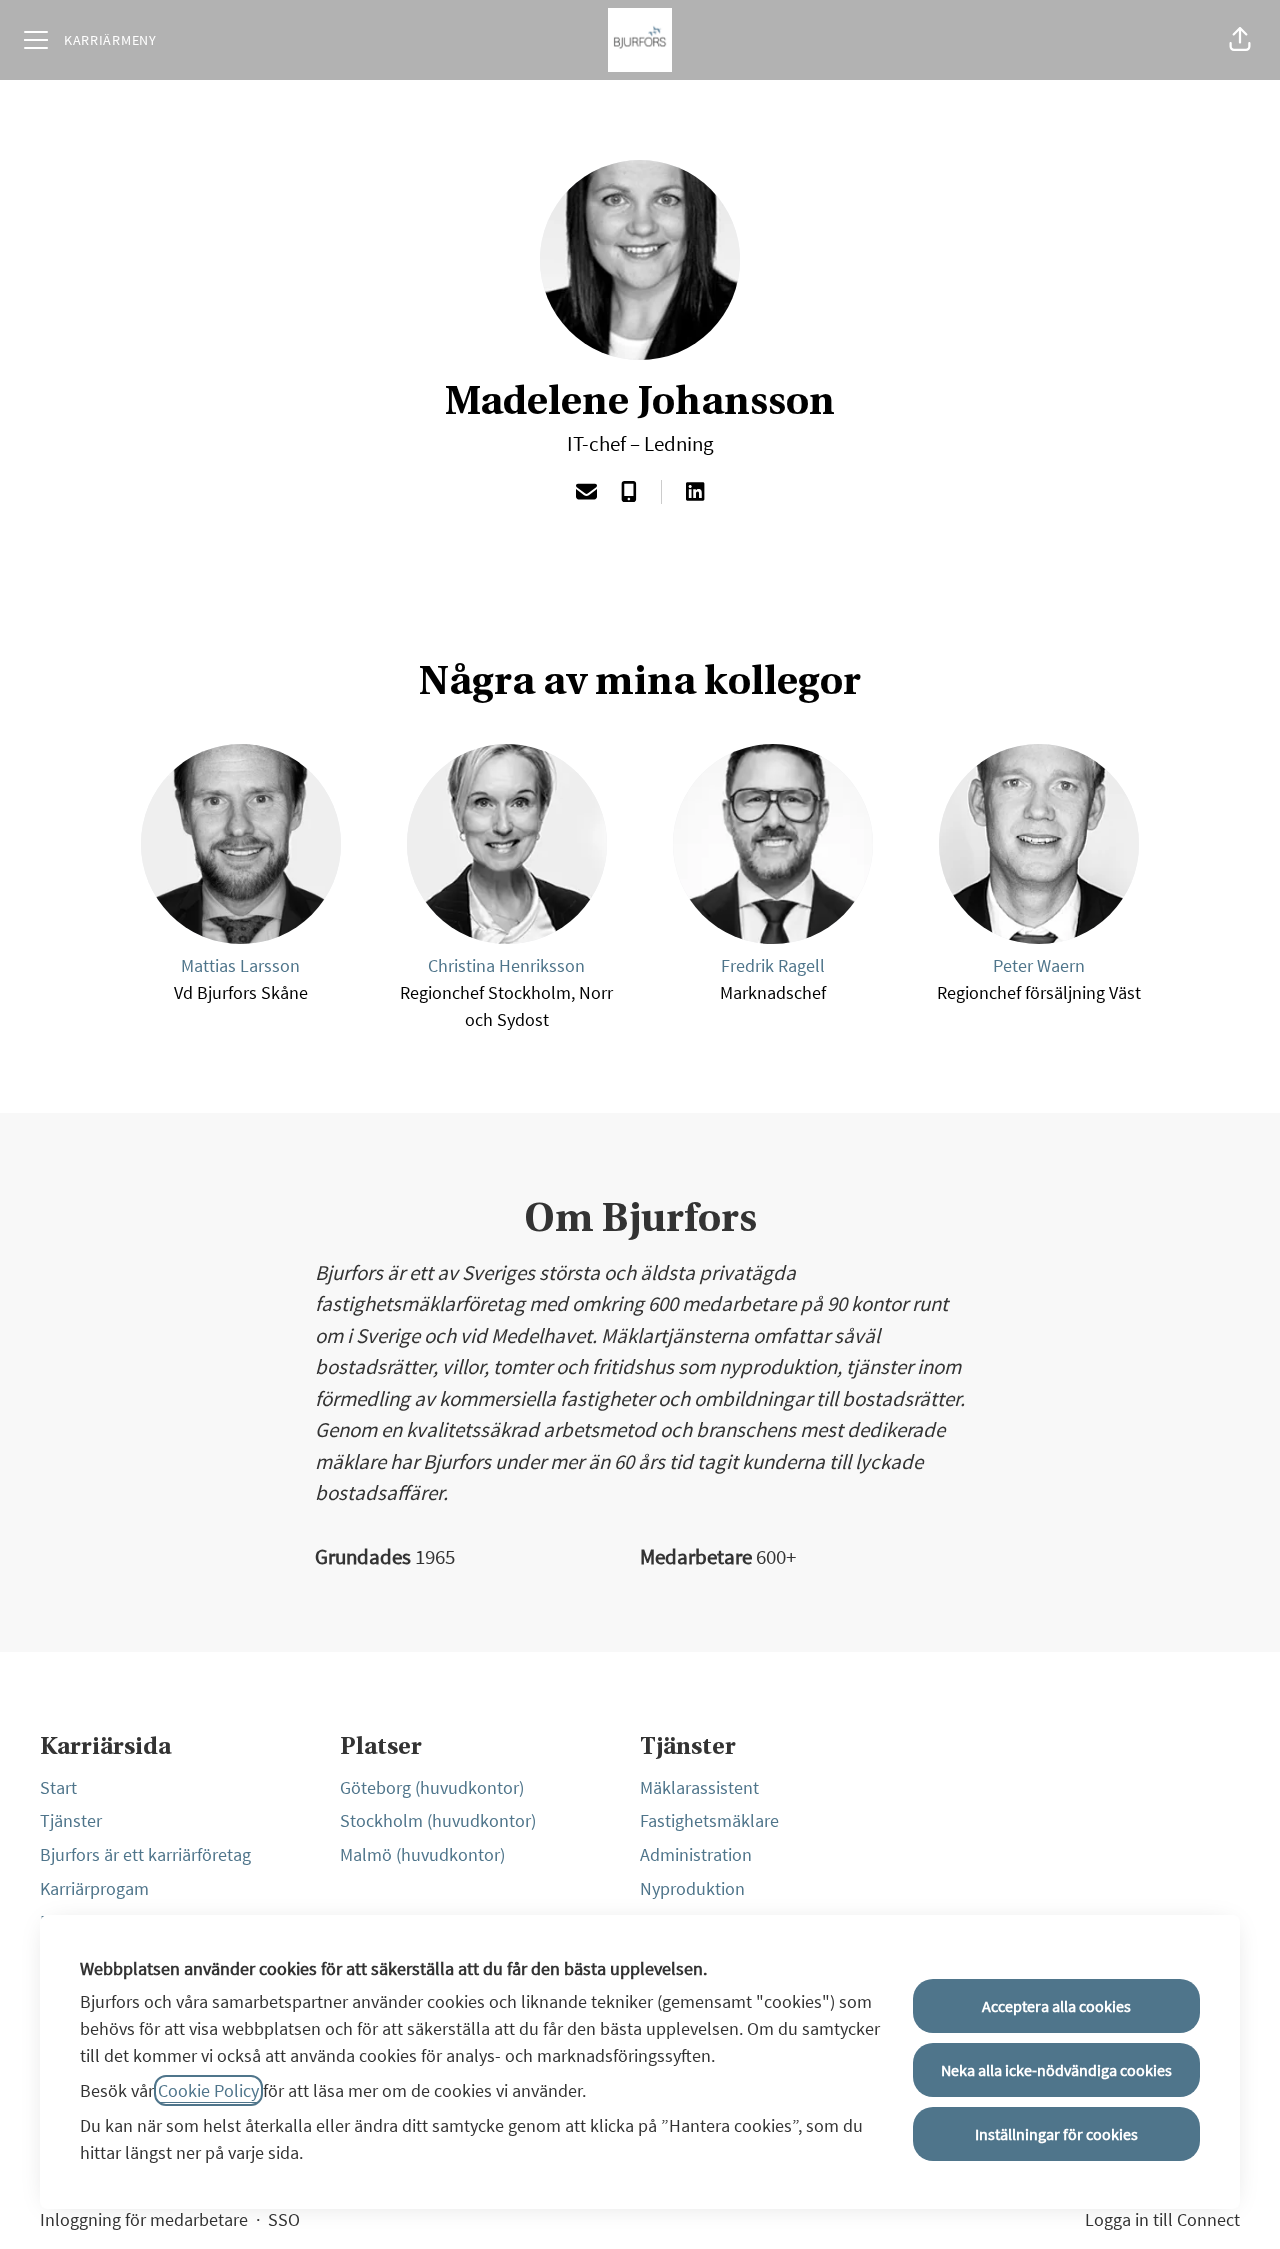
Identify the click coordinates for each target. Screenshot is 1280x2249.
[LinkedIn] (695, 493)
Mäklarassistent (699, 1787)
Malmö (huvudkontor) (422, 1854)
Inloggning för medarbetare (144, 2219)
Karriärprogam (94, 1888)
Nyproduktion (692, 1888)
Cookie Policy (208, 2090)
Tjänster (71, 1820)
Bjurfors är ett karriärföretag (145, 1854)
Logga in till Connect (1162, 2219)
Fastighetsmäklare (709, 1820)
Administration (696, 1854)
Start (58, 1787)
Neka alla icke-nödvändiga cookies (1056, 2070)
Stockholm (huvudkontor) (438, 1820)
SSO (284, 2219)
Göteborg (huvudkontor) (432, 1787)
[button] (1240, 40)
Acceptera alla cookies (1056, 2006)
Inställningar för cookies (1056, 2134)
